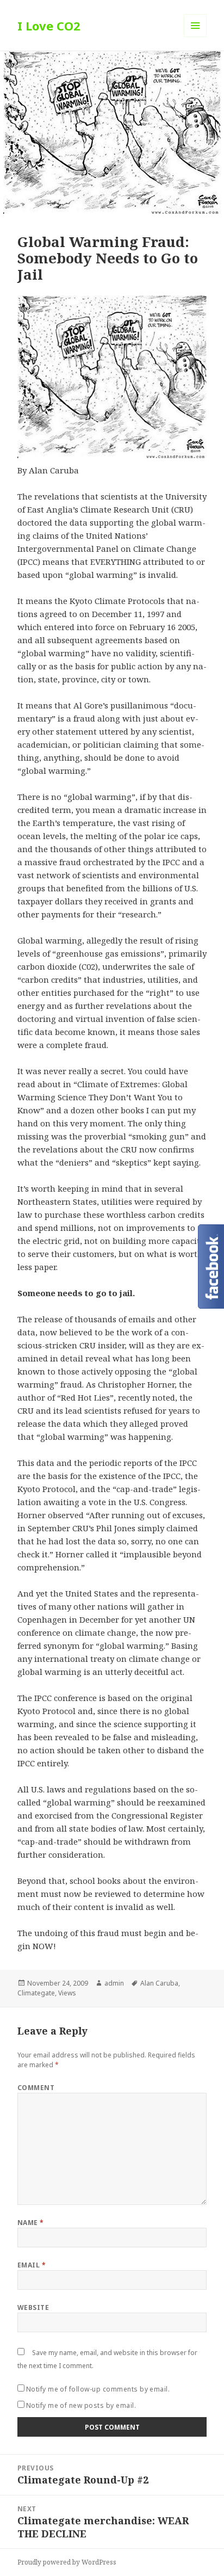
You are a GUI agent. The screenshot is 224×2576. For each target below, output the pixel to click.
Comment (36, 2088)
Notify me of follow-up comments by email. (98, 2389)
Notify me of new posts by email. (81, 2405)
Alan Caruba (159, 1983)
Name (31, 2223)
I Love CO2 (49, 26)
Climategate (36, 1993)
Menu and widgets (195, 37)
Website (33, 2307)
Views (67, 1993)
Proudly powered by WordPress (67, 2562)
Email (32, 2265)
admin (114, 1983)
